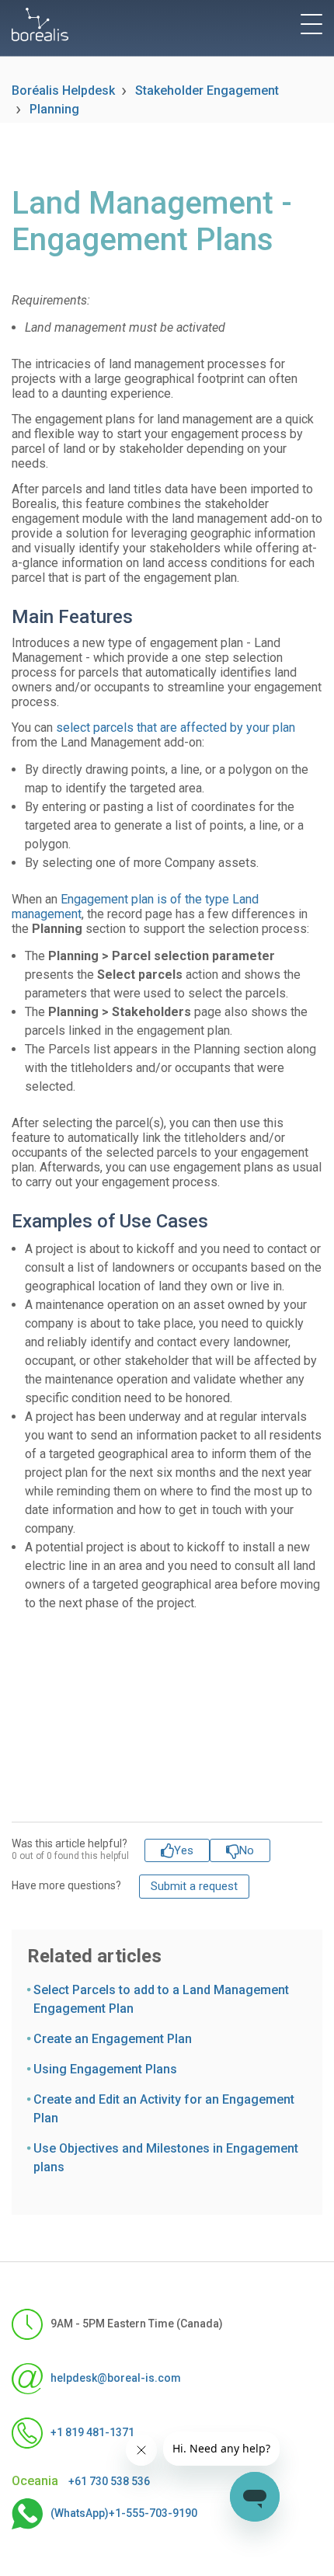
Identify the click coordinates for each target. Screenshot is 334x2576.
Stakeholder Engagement (207, 91)
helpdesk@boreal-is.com (116, 2377)
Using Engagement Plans (105, 2069)
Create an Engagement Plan (113, 2039)
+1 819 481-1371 (92, 2432)
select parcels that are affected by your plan (176, 728)
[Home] (40, 24)
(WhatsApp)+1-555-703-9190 (124, 2512)
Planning (54, 109)
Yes (184, 1850)
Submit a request (194, 1886)
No (247, 1850)
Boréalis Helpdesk (63, 91)
